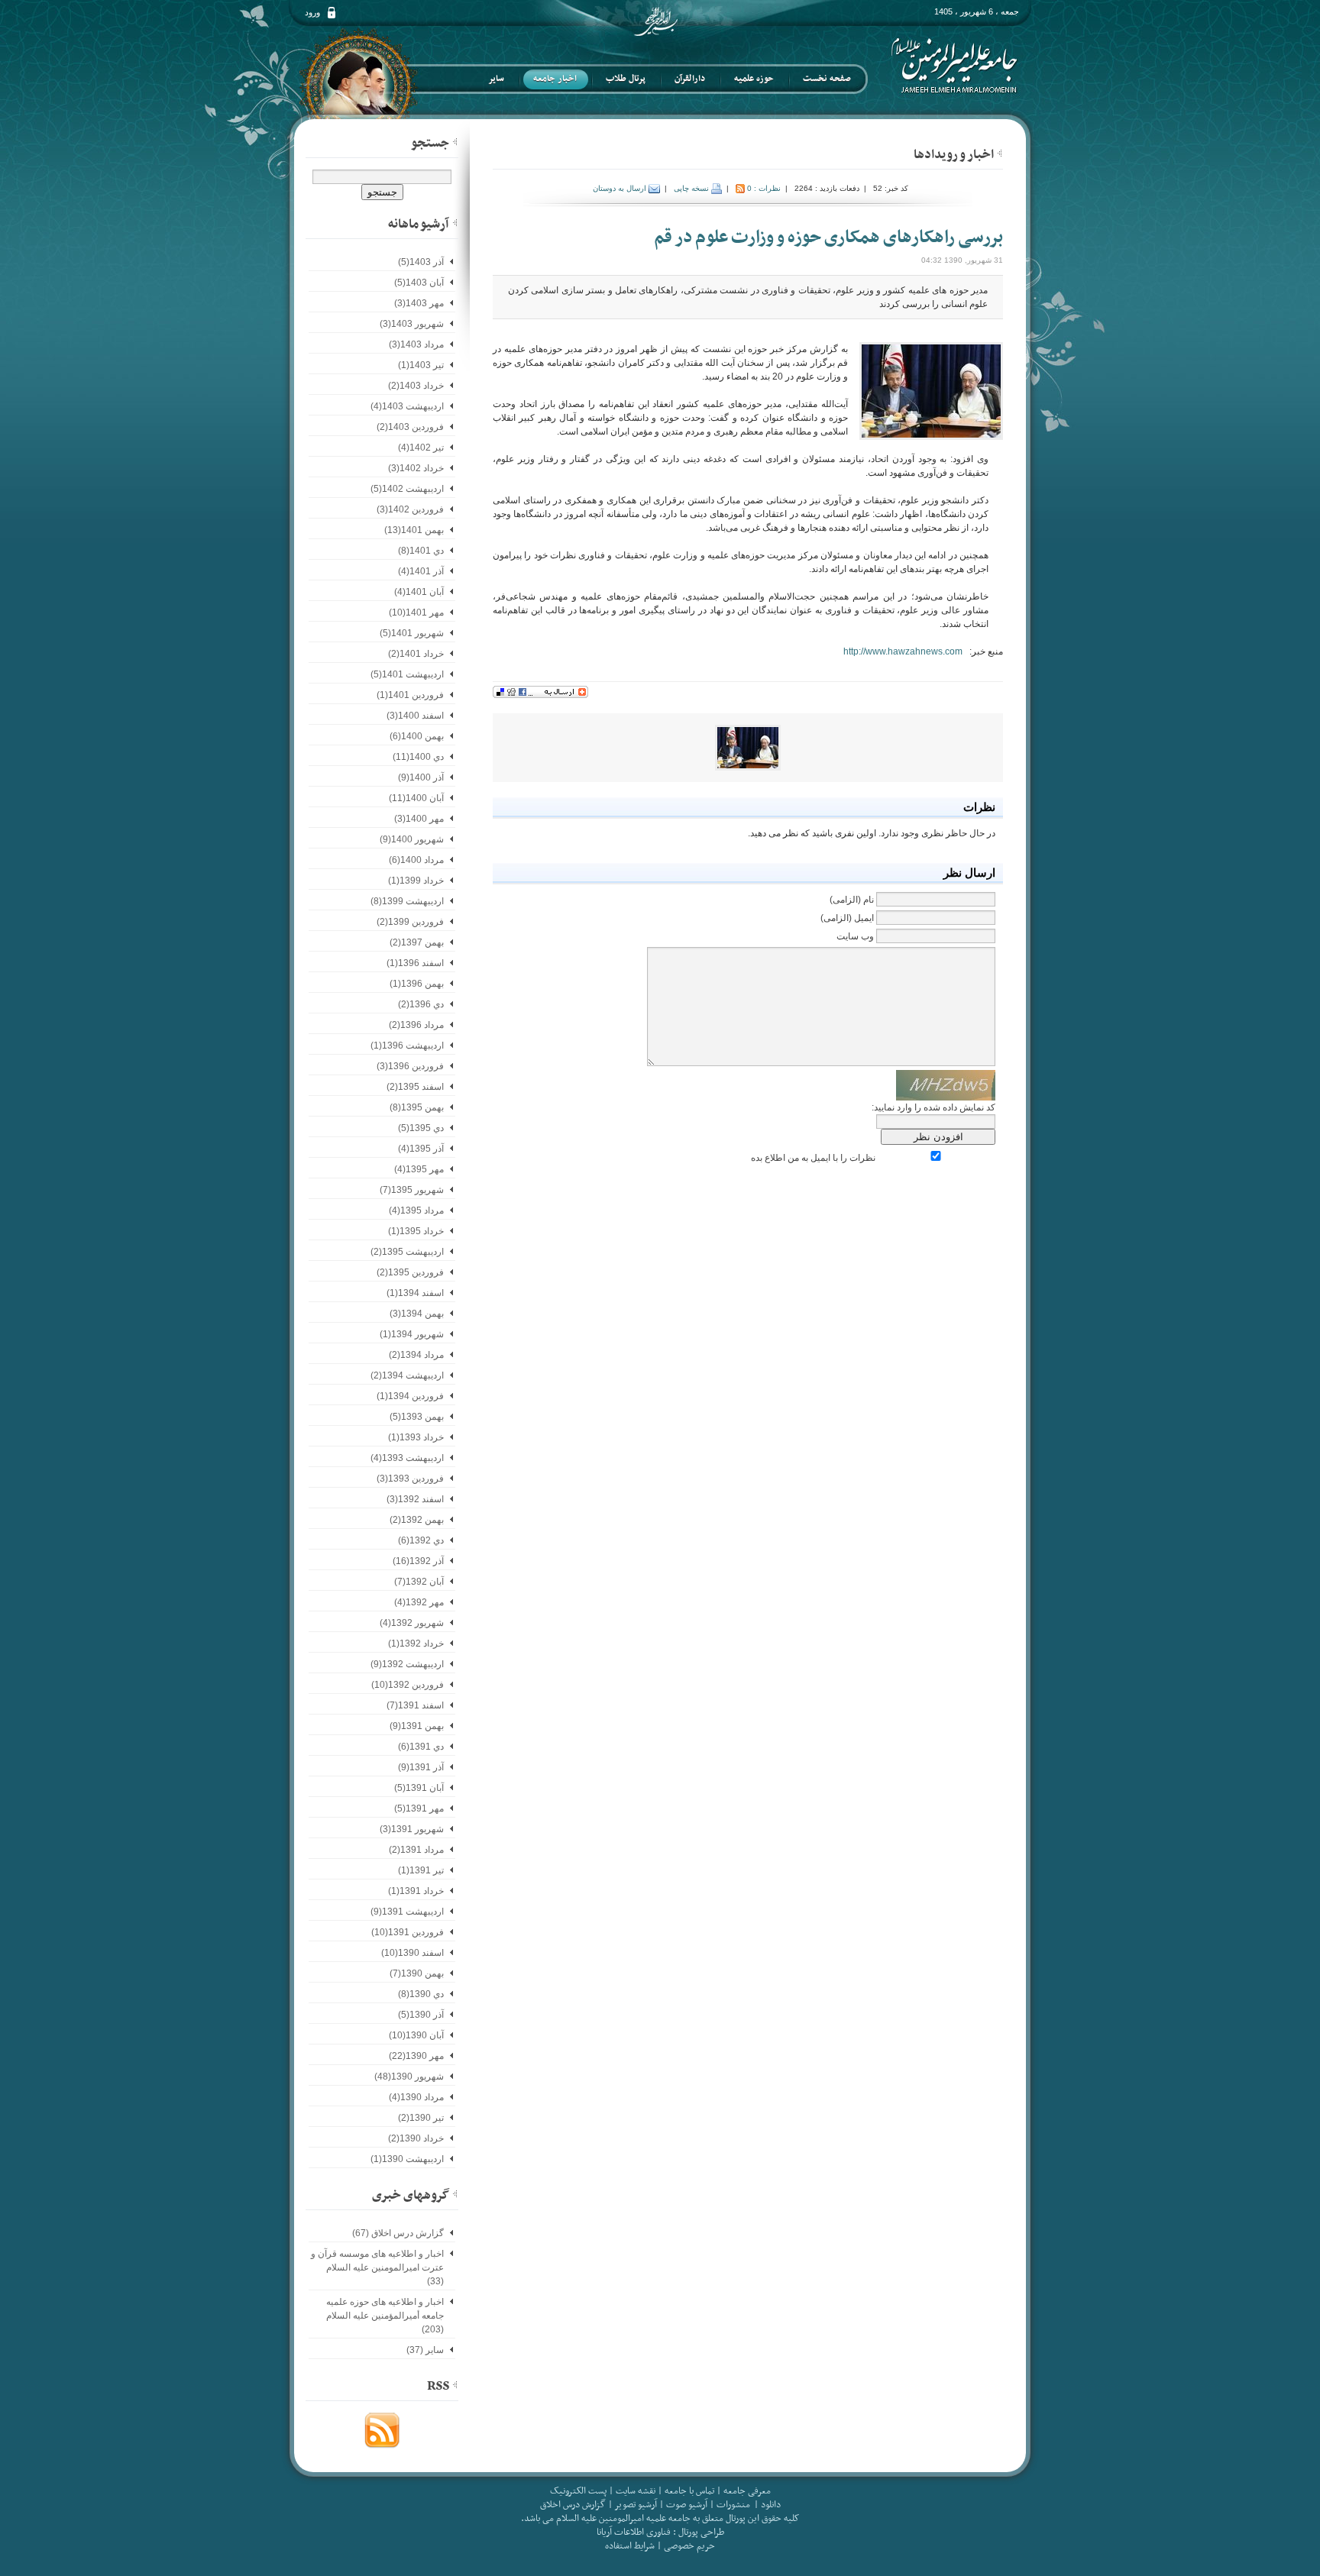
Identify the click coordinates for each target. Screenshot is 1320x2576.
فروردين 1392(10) (408, 1685)
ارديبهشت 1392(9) (407, 1664)
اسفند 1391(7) (415, 1705)
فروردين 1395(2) (410, 1272)
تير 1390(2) (421, 2118)
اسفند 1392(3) (415, 1499)
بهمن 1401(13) (414, 530)
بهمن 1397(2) (417, 942)
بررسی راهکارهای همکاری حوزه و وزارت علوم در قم (828, 238)
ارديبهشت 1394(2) (407, 1375)
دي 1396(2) (421, 1004)
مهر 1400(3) (419, 819)
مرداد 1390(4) (416, 2097)
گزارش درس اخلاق (573, 2505)
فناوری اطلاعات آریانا (634, 2532)
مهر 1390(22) (416, 2056)
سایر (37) (425, 2350)
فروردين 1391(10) (408, 1932)
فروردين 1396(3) (410, 1066)
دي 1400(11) (418, 757)
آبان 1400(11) (416, 798)
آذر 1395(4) (421, 1149)
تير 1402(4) (421, 448)
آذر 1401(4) (421, 571)
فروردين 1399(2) (410, 922)
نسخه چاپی (692, 188)
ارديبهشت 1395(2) (407, 1252)
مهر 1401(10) (416, 612)
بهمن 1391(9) (417, 1726)
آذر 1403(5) (421, 262)
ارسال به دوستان (621, 188)
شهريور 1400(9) (412, 839)
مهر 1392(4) (419, 1602)
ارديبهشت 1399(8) (407, 901)
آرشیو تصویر (635, 2505)
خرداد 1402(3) (416, 468)
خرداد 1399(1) (416, 881)
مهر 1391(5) (419, 1808)
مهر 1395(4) (419, 1169)
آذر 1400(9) (421, 777)
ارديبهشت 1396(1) (407, 1046)
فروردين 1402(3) (410, 509)
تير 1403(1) (421, 365)
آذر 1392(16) (418, 1561)
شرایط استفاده (630, 2546)
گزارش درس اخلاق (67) (398, 2233)
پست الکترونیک (578, 2491)
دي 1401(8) (421, 551)
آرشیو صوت (686, 2505)
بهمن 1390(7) (417, 1973)
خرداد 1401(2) (416, 654)
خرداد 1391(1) (416, 1891)
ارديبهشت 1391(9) (407, 1912)
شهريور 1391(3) (412, 1829)
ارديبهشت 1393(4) (407, 1458)
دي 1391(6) (421, 1747)
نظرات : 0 (764, 188)
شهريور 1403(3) (412, 324)
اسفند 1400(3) (415, 716)
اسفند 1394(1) (415, 1293)
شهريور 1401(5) (412, 633)
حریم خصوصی (689, 2546)
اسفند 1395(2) (415, 1087)
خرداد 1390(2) (416, 2138)
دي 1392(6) (421, 1540)
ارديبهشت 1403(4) (407, 406)
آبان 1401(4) (419, 592)
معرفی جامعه (747, 2491)
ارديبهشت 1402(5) (407, 489)
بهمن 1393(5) (417, 1417)
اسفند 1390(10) (412, 1953)
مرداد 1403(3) (416, 344)
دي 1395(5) (421, 1128)
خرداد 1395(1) (416, 1231)
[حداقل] (1000, 153)
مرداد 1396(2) (416, 1025)
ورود (312, 12)
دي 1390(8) (421, 1994)
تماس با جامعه (689, 2491)
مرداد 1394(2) (416, 1355)
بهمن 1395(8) (417, 1107)
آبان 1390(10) (416, 2035)
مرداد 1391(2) (416, 1850)
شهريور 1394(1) (412, 1334)
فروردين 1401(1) (410, 695)
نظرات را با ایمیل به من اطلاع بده (813, 1158)
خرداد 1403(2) (416, 386)
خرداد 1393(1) (416, 1437)
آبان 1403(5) (419, 283)
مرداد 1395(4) (416, 1210)
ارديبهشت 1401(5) (407, 674)
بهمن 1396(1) (417, 984)
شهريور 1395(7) (412, 1190)
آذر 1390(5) (421, 2015)
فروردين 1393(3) (410, 1479)
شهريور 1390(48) (409, 2077)
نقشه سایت (636, 2491)
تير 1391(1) (421, 1870)
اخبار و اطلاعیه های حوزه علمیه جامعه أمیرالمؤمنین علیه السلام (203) (385, 2316)
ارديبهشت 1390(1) (407, 2159)
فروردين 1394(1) (410, 1396)
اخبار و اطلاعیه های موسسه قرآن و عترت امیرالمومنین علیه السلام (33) (377, 2267)
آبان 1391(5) (419, 1788)
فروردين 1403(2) (410, 427)
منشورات (733, 2505)
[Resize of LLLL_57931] (748, 747)
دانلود (771, 2505)
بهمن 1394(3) (417, 1314)
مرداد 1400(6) (416, 860)
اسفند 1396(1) (415, 963)
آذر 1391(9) (421, 1767)
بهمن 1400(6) (417, 736)
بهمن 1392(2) (417, 1520)
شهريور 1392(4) (412, 1623)
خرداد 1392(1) (416, 1644)
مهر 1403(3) (419, 303)
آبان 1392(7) (419, 1582)
